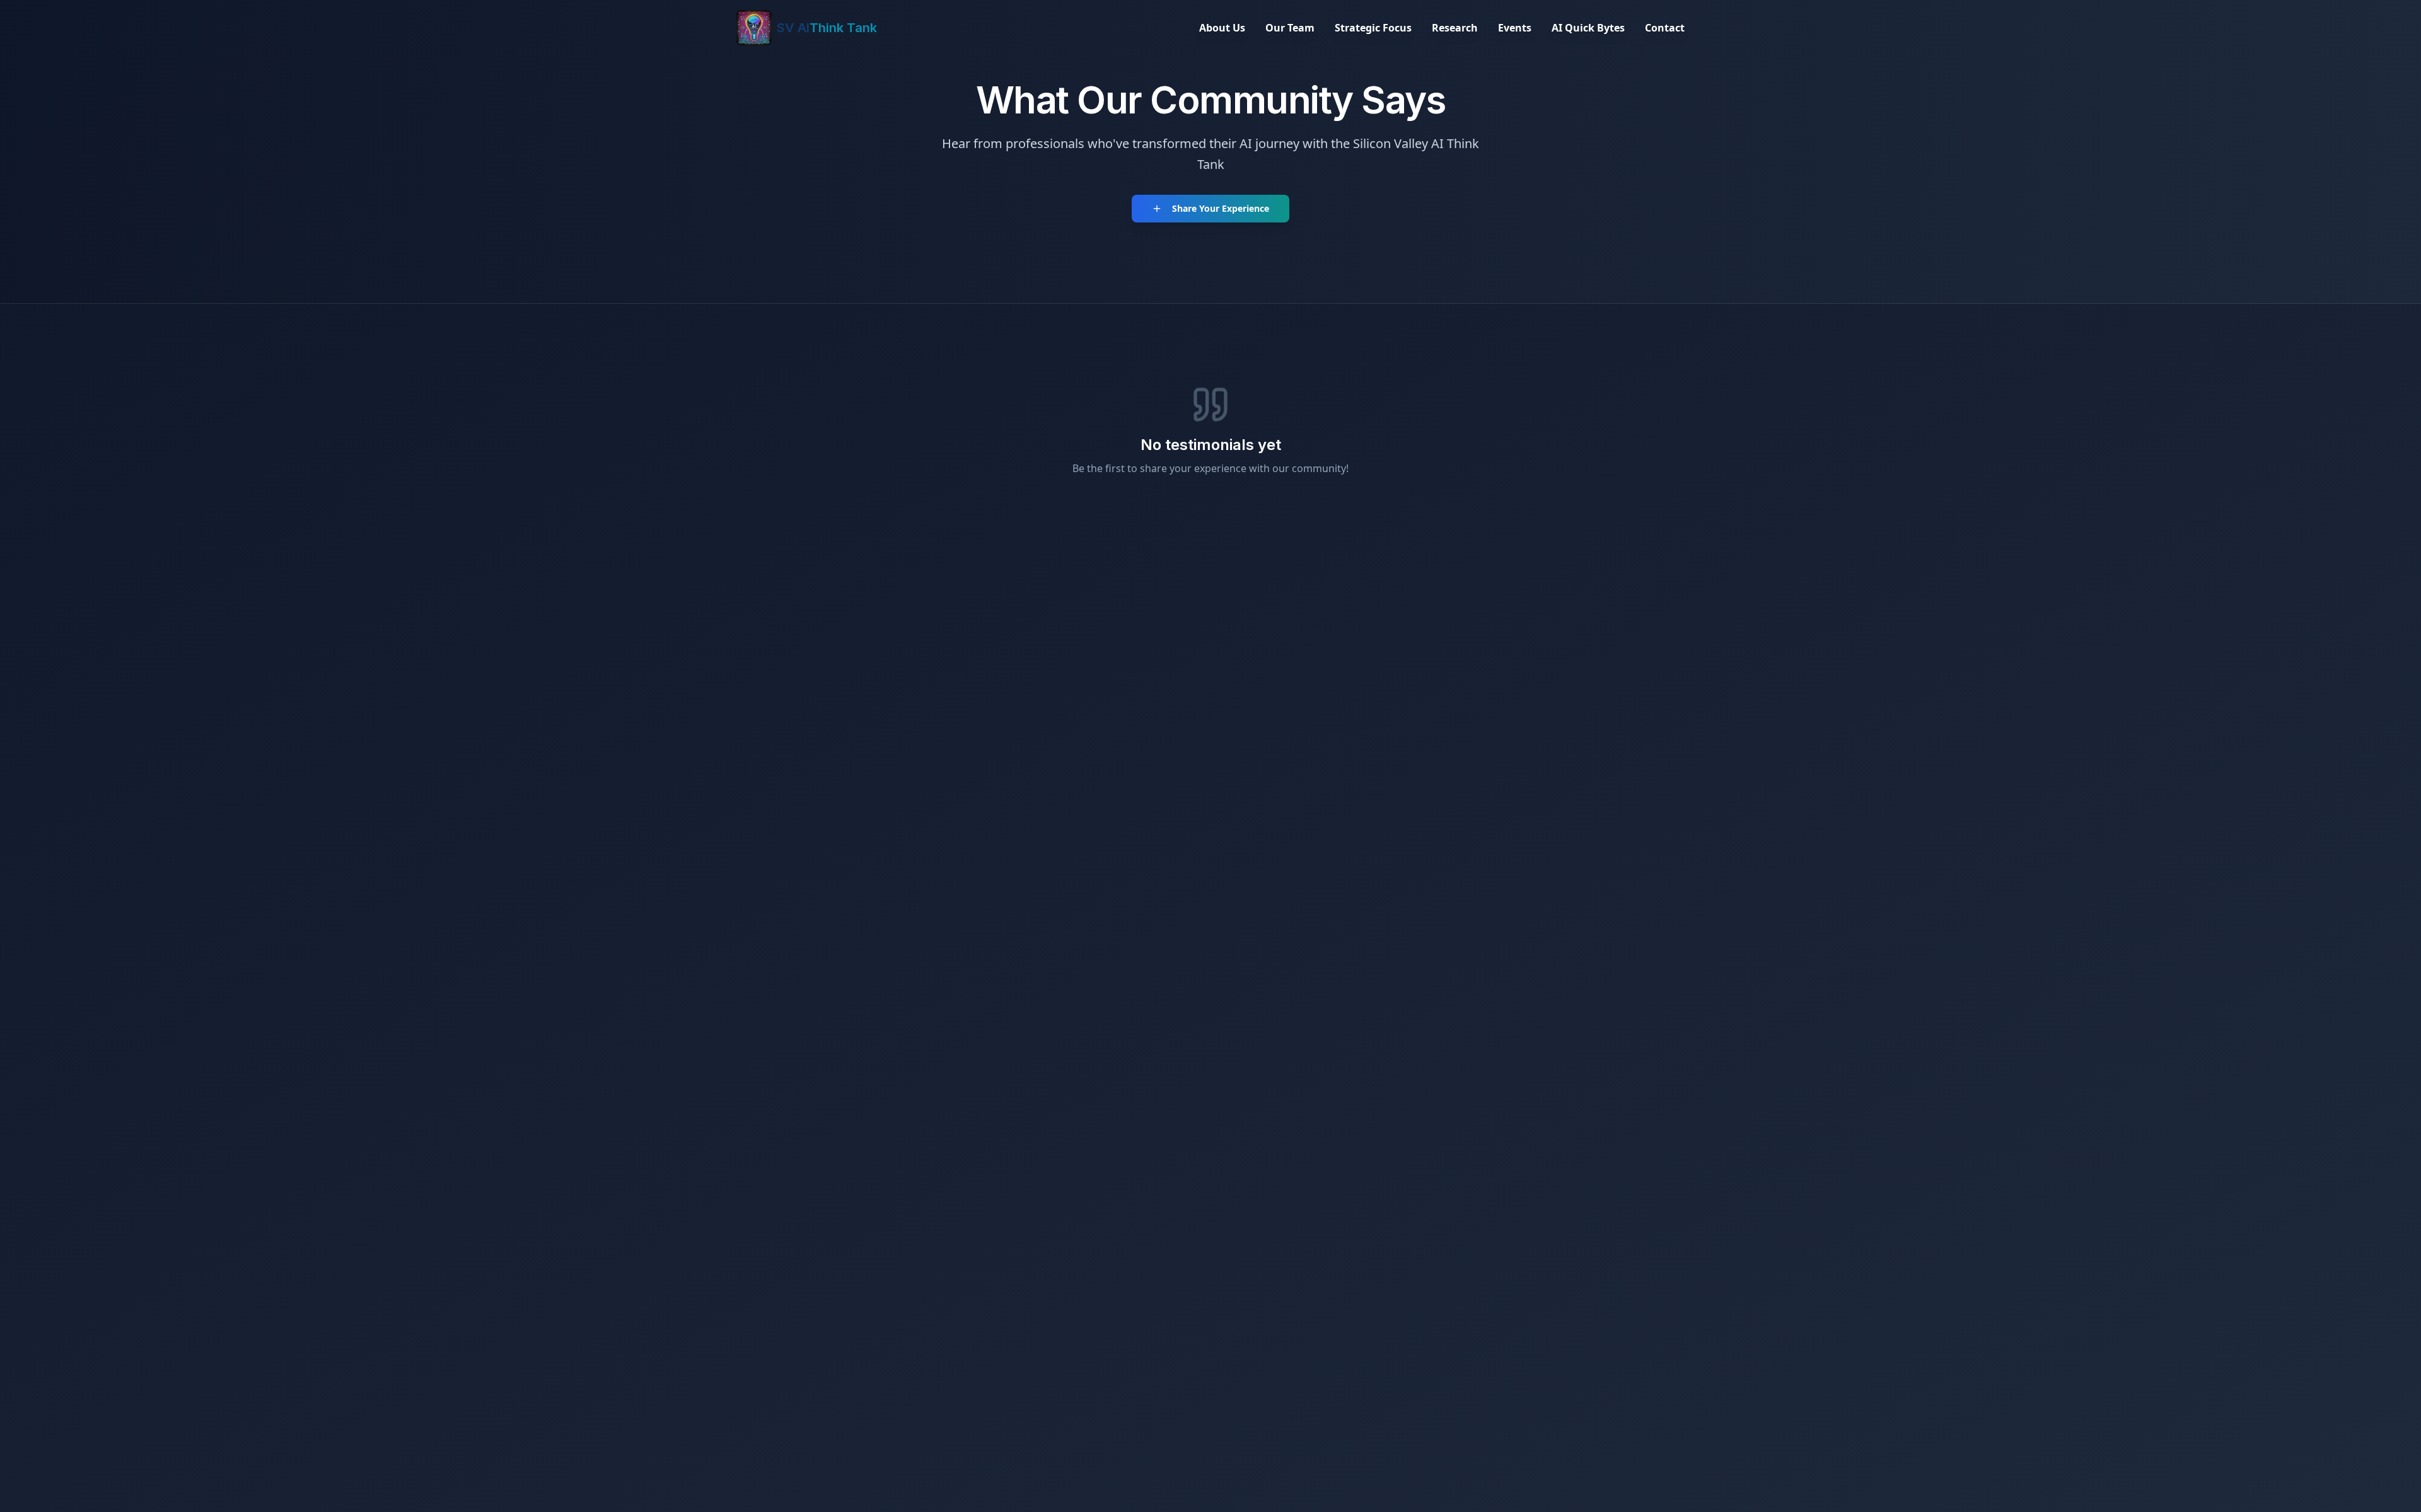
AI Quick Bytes (1588, 28)
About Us (1222, 28)
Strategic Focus (1373, 28)
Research (1455, 28)
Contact (1665, 28)
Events (1515, 28)
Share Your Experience (1221, 208)
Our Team (1290, 28)
